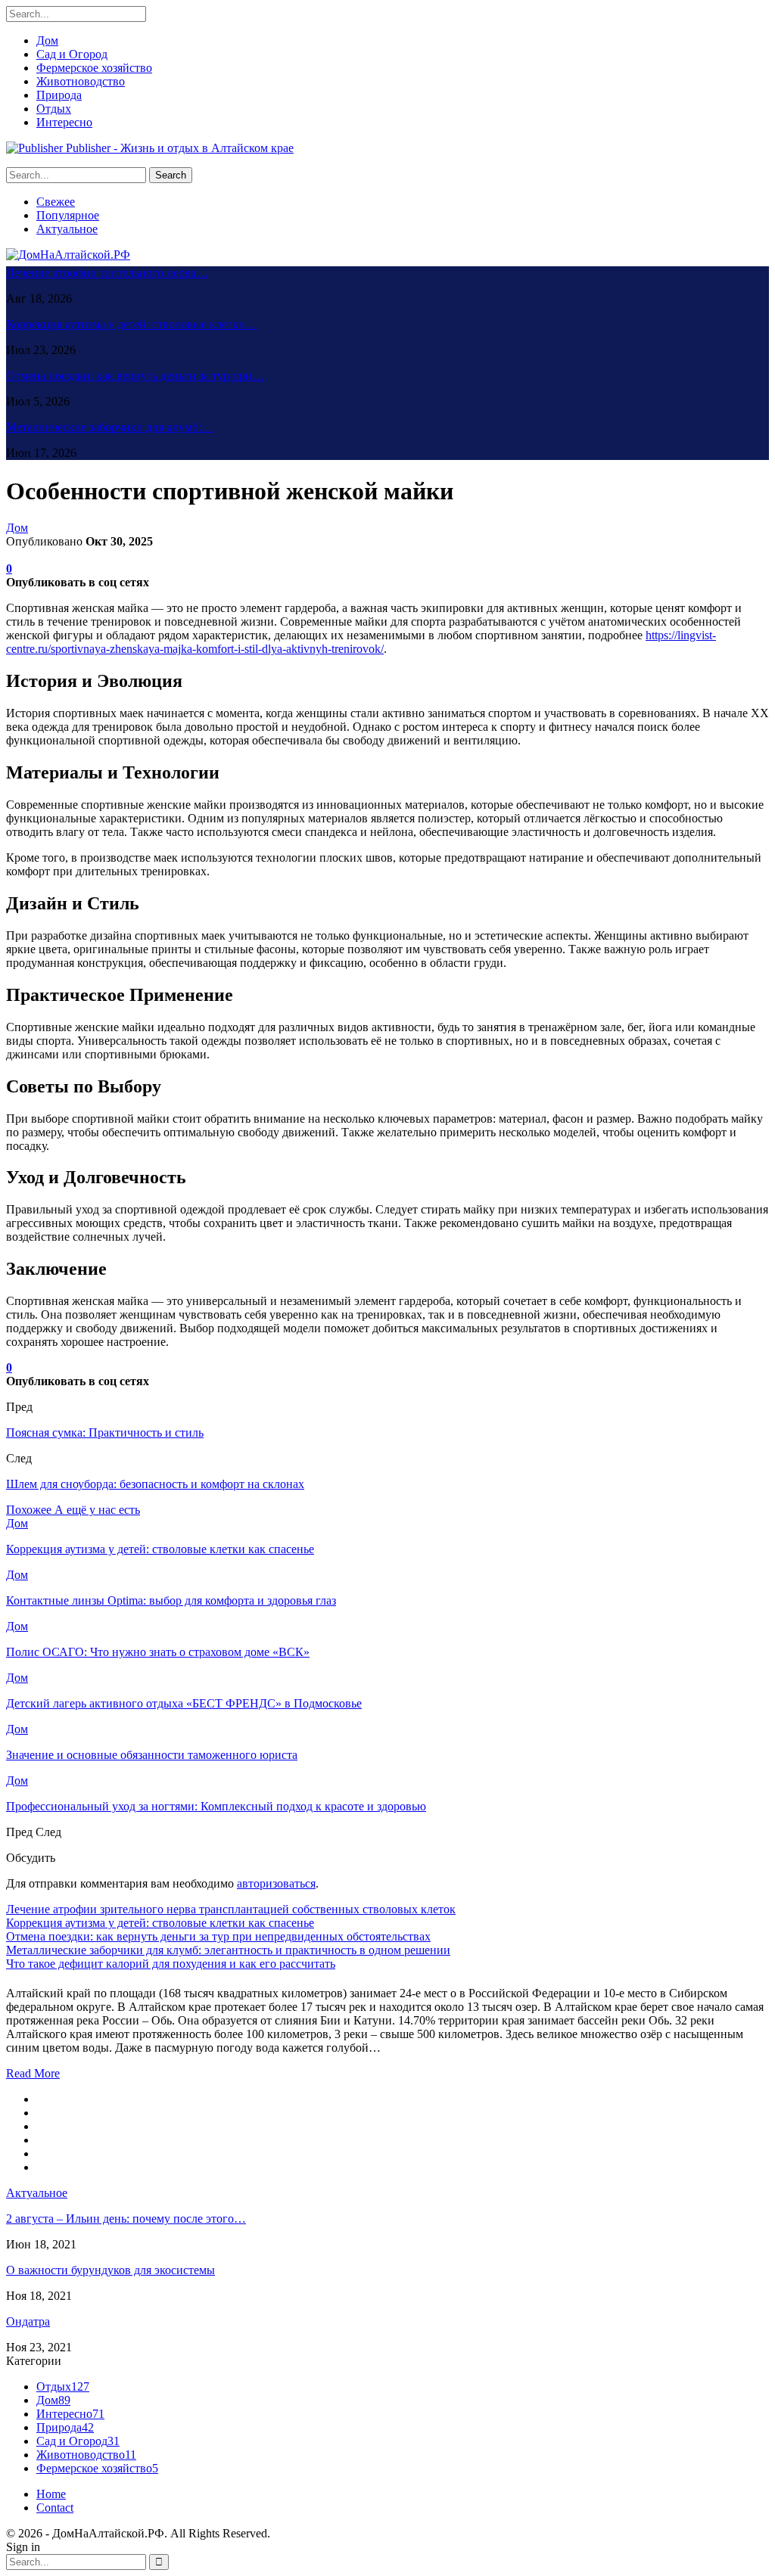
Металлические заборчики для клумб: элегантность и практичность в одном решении (228, 1950)
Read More (33, 2073)
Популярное (68, 215)
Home (51, 2494)
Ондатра (28, 2321)
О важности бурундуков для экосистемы (110, 2270)
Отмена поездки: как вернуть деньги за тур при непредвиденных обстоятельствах (218, 1936)
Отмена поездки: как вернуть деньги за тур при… (135, 376)
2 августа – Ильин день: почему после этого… (126, 2219)
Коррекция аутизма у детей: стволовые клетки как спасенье (160, 1923)
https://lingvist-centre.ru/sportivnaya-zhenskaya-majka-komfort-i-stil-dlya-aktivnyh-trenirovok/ (361, 642)
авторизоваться (276, 1883)
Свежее (56, 202)
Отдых (54, 109)
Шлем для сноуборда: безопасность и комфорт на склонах (155, 1484)
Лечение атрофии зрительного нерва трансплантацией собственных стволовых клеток (231, 1909)
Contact (55, 2508)
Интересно (64, 122)
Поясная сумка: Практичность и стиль (105, 1432)
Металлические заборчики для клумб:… (110, 427)
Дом (47, 40)
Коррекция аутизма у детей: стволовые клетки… (132, 324)
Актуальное (67, 229)
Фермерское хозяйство (94, 68)
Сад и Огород (72, 54)
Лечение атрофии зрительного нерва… (107, 273)
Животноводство (81, 81)
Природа (59, 95)
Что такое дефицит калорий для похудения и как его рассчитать (171, 1964)
